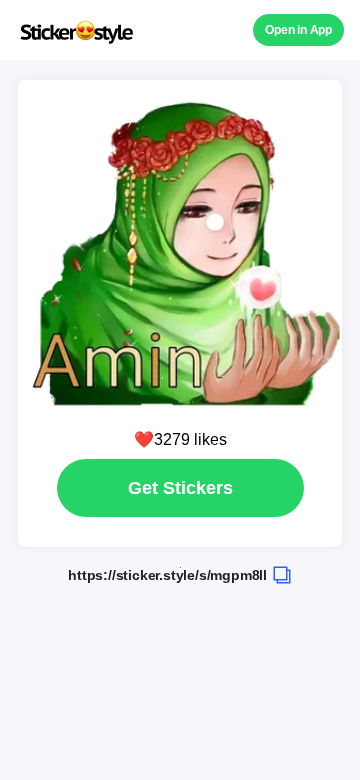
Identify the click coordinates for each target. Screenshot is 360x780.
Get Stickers (180, 488)
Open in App (298, 30)
